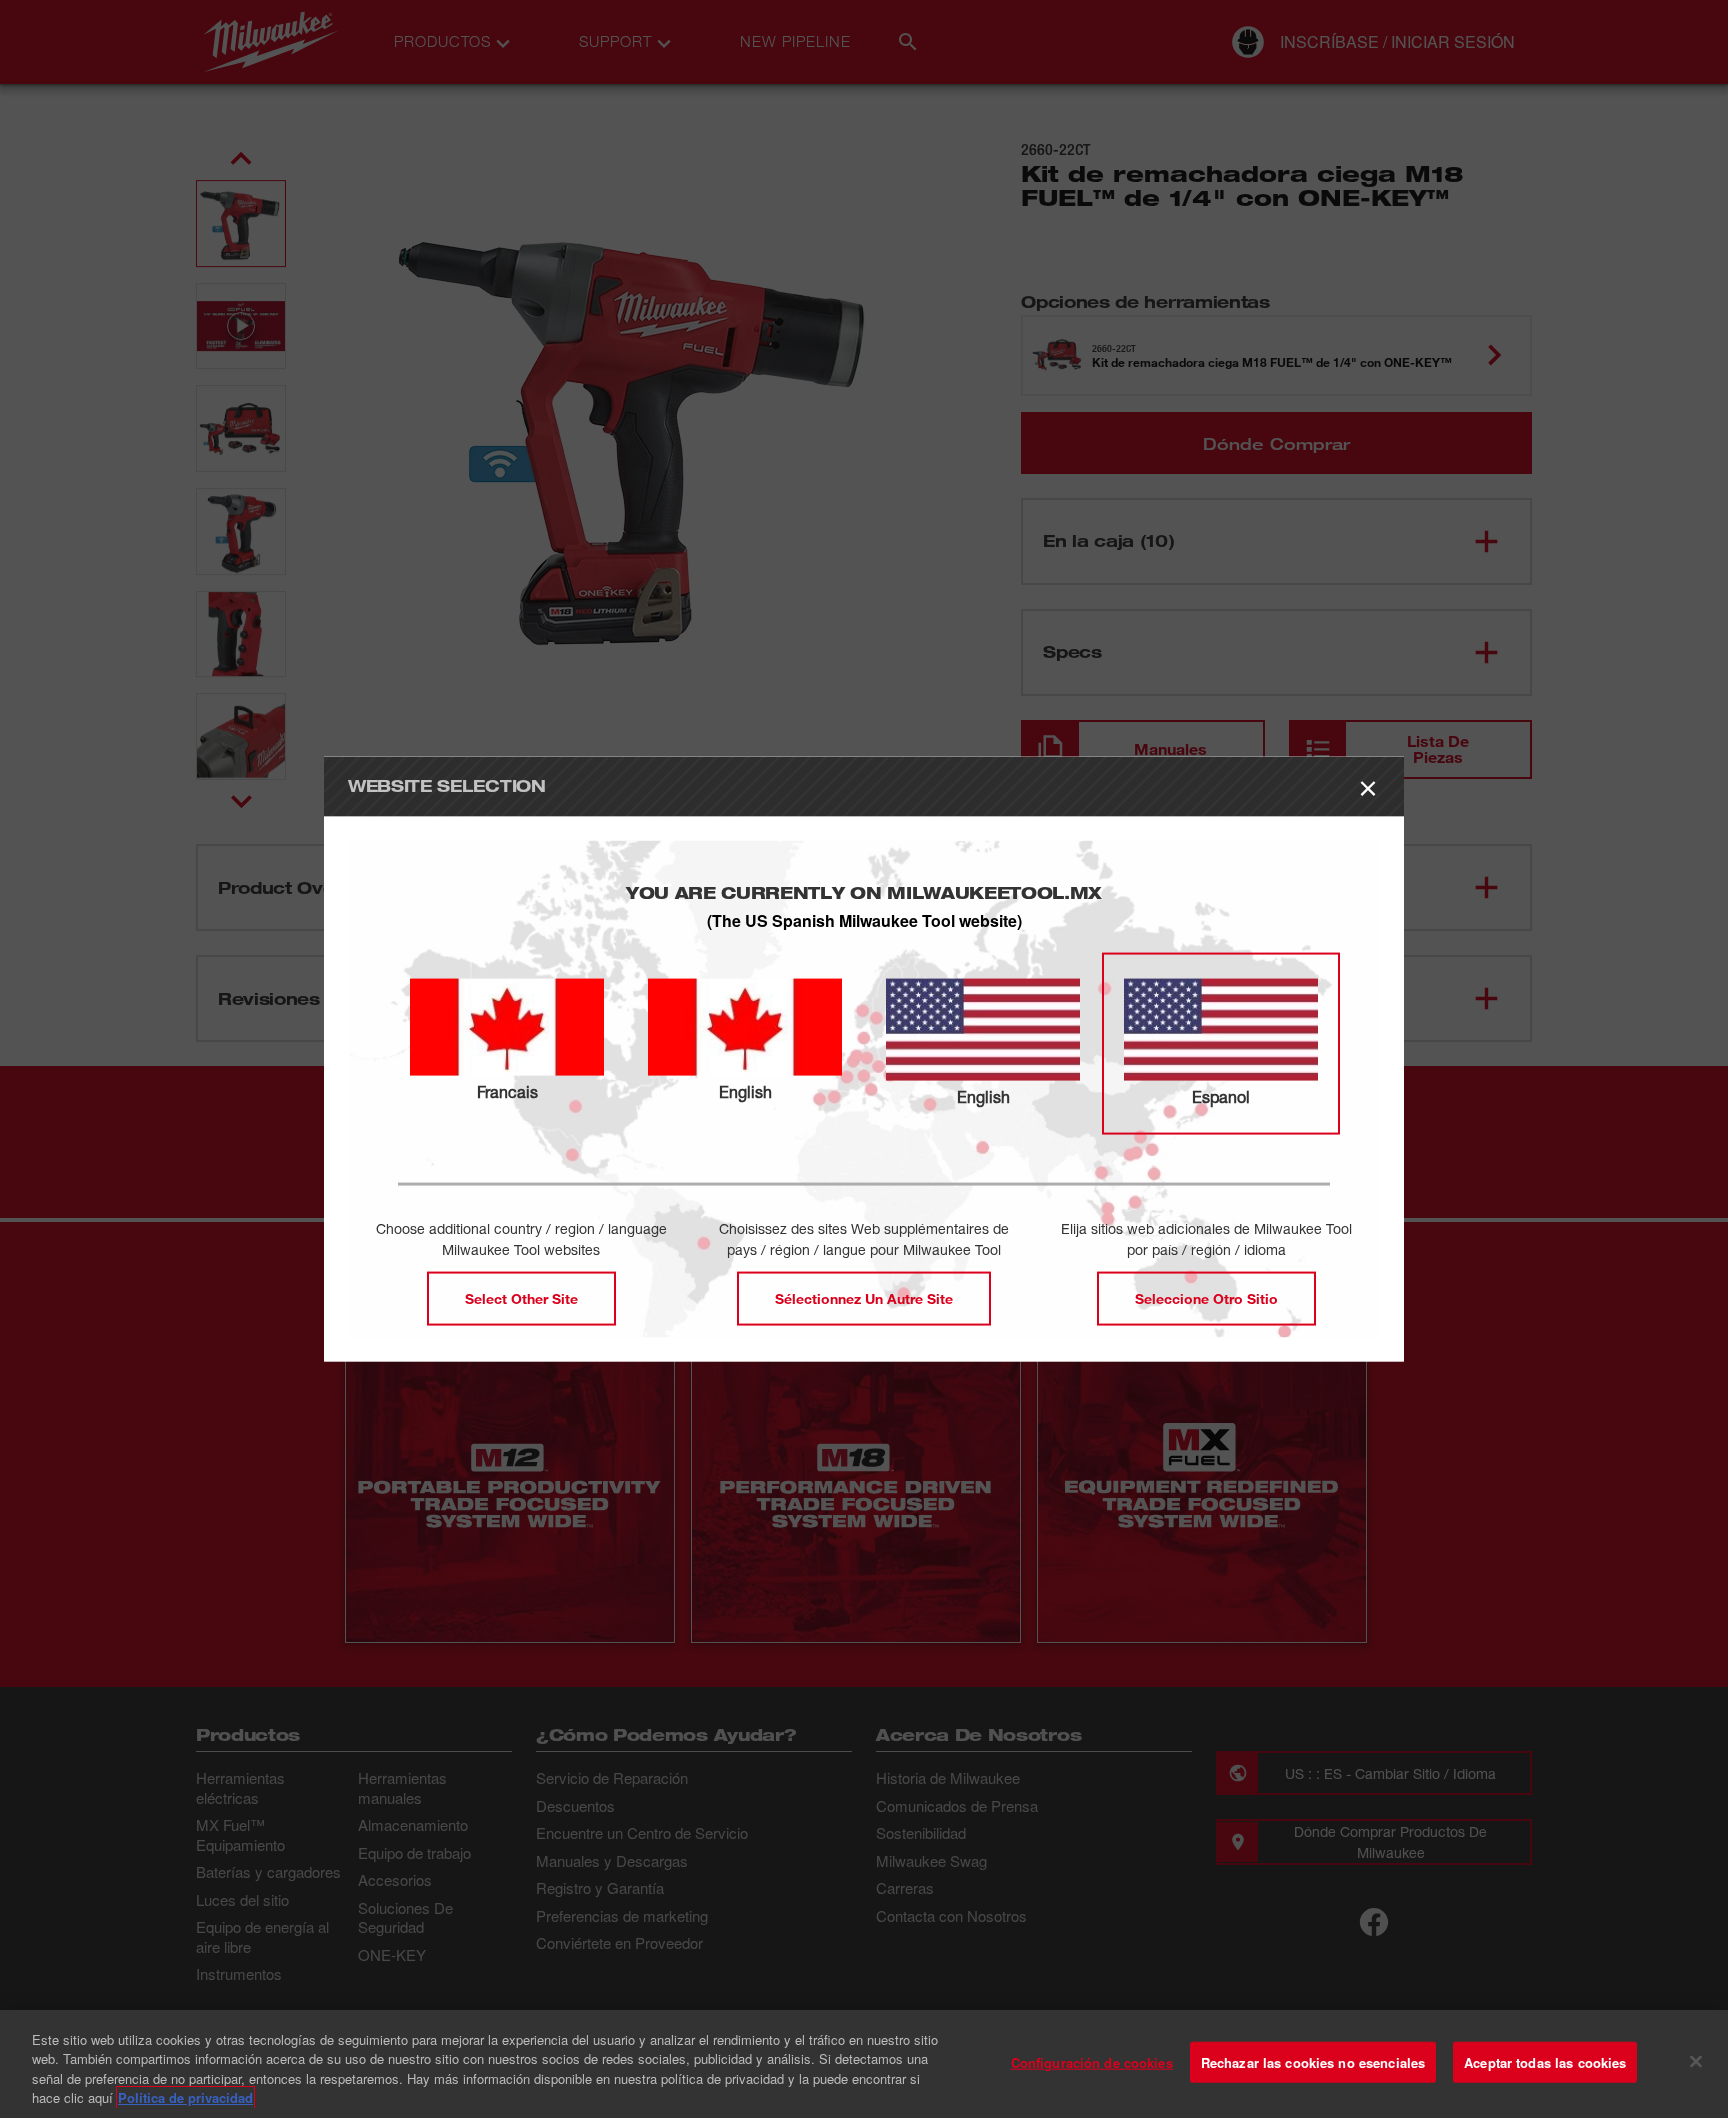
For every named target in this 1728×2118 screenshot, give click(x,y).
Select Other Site (521, 1297)
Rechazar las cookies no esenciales (1313, 2062)
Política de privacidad (185, 2097)
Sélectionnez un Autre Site (864, 1297)
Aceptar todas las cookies (1545, 2062)
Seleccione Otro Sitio (1206, 1297)
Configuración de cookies (1092, 2062)
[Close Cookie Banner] (1696, 2061)
